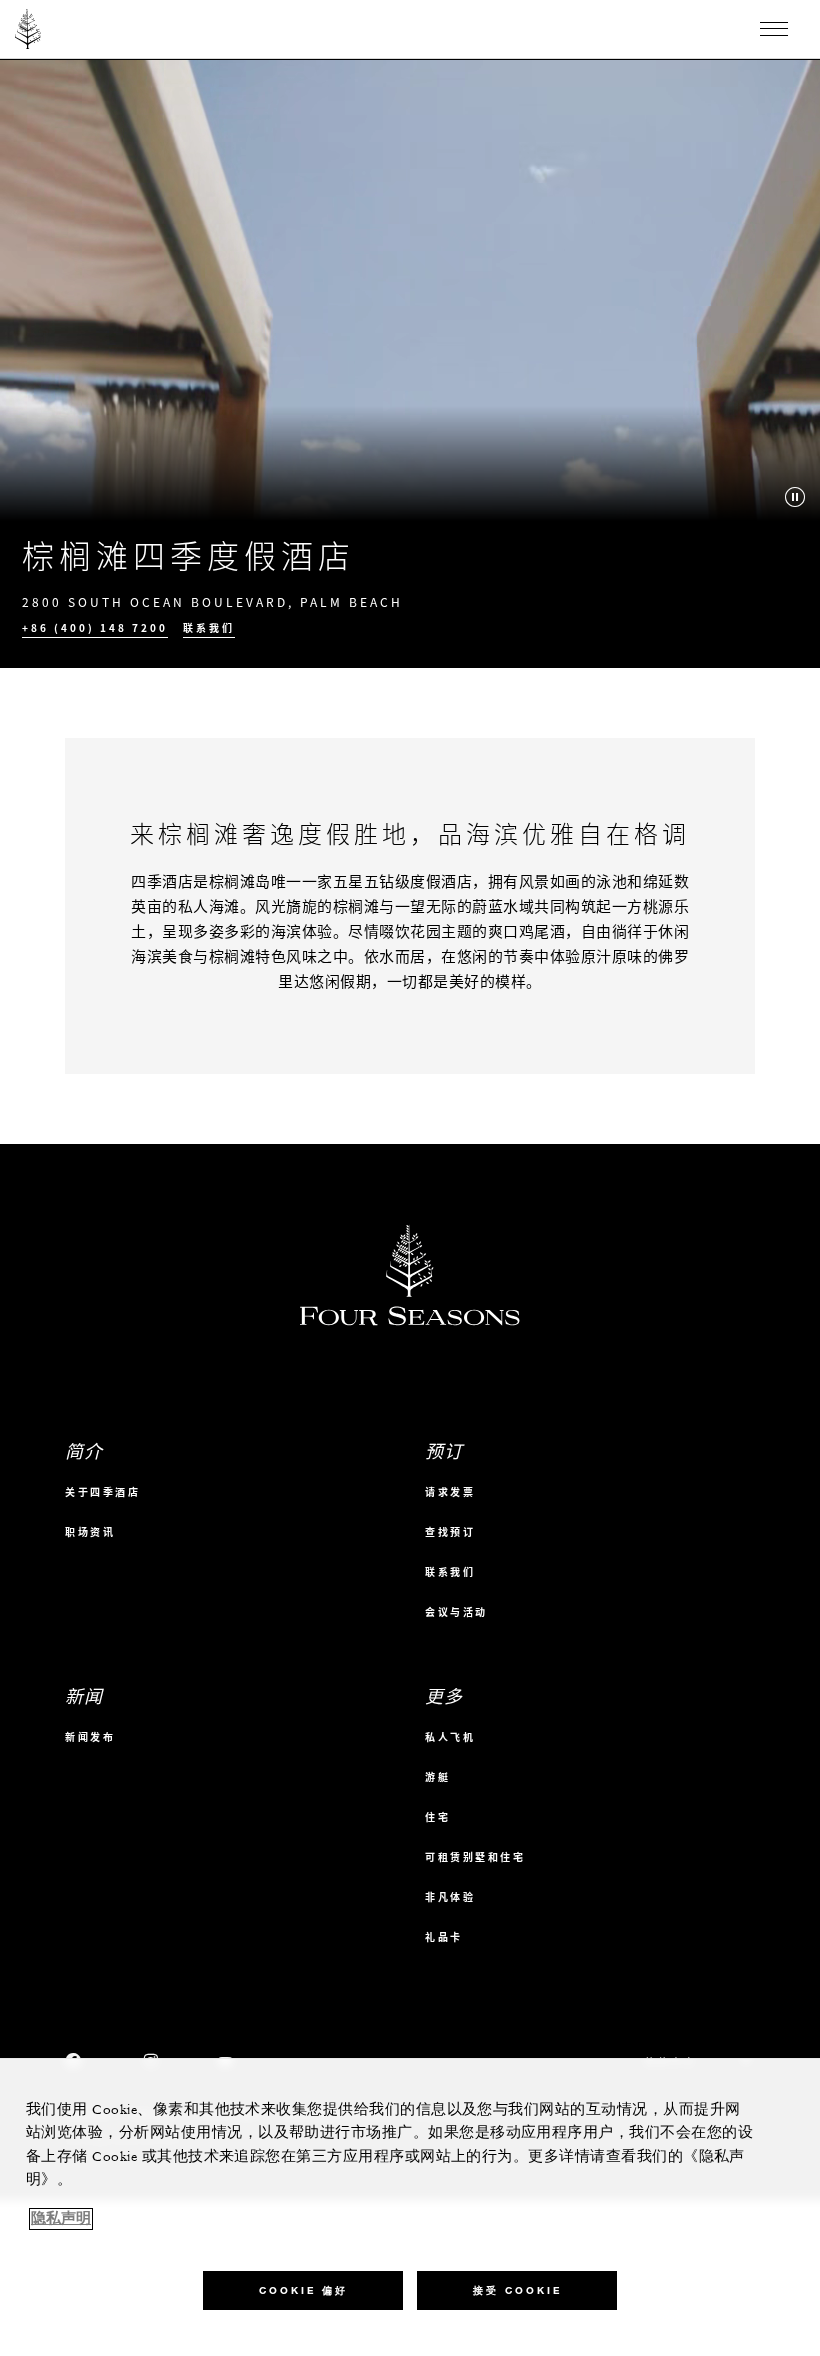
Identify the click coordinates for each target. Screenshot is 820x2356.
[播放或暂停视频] (795, 497)
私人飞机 (450, 1736)
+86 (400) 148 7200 (95, 628)
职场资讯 (90, 1531)
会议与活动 (456, 1611)
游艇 (437, 1776)
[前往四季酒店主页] (28, 29)
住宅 (437, 1816)
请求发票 (450, 1491)
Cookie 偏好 (303, 2290)
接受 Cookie (517, 2290)
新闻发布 (90, 1736)
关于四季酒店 (102, 1491)
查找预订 (450, 1531)
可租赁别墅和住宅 (475, 1856)
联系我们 (209, 628)
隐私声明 (61, 2219)
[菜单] (774, 29)
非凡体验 (450, 1896)
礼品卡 (444, 1936)
